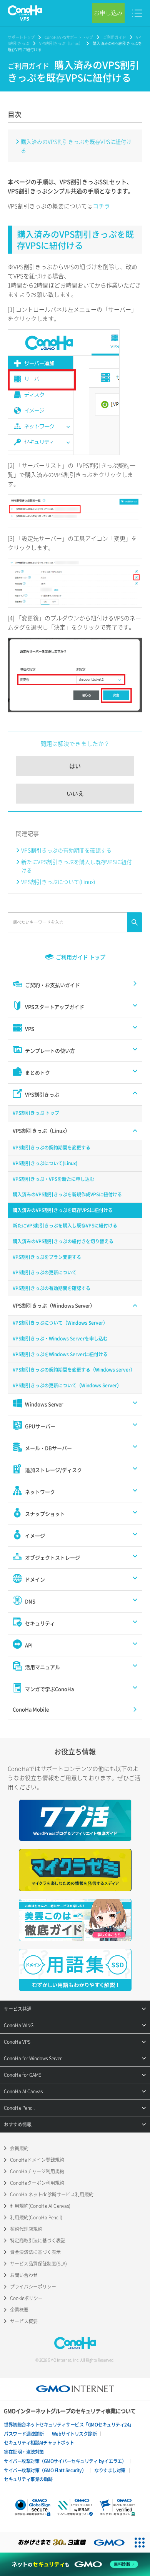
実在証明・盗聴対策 (24, 2452)
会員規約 (19, 2148)
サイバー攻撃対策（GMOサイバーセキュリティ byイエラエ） (65, 2461)
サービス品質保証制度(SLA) (38, 2264)
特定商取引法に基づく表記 (38, 2241)
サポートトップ (21, 37)
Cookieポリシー (26, 2298)
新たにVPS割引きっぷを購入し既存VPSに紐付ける (77, 866)
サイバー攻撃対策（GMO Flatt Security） (45, 2470)
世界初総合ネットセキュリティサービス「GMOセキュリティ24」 (69, 2425)
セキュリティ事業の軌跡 (28, 2479)
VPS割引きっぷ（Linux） (61, 43)
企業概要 (19, 2310)
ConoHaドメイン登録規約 (37, 2160)
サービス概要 (24, 2321)
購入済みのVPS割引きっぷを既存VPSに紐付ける (76, 146)
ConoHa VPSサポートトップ (69, 37)
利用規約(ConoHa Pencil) (36, 2217)
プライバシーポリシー (33, 2287)
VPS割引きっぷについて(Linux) (58, 882)
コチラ (101, 206)
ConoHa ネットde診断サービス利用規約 (52, 2194)
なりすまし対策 (110, 2470)
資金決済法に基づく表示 (35, 2252)
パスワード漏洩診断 (24, 2434)
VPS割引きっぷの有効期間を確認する (66, 850)
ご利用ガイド (115, 37)
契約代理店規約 (26, 2229)
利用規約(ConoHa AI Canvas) (40, 2206)
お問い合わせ (24, 2275)
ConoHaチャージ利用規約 (37, 2171)
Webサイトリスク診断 (74, 2434)
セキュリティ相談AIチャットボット (39, 2443)
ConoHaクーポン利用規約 (37, 2183)
